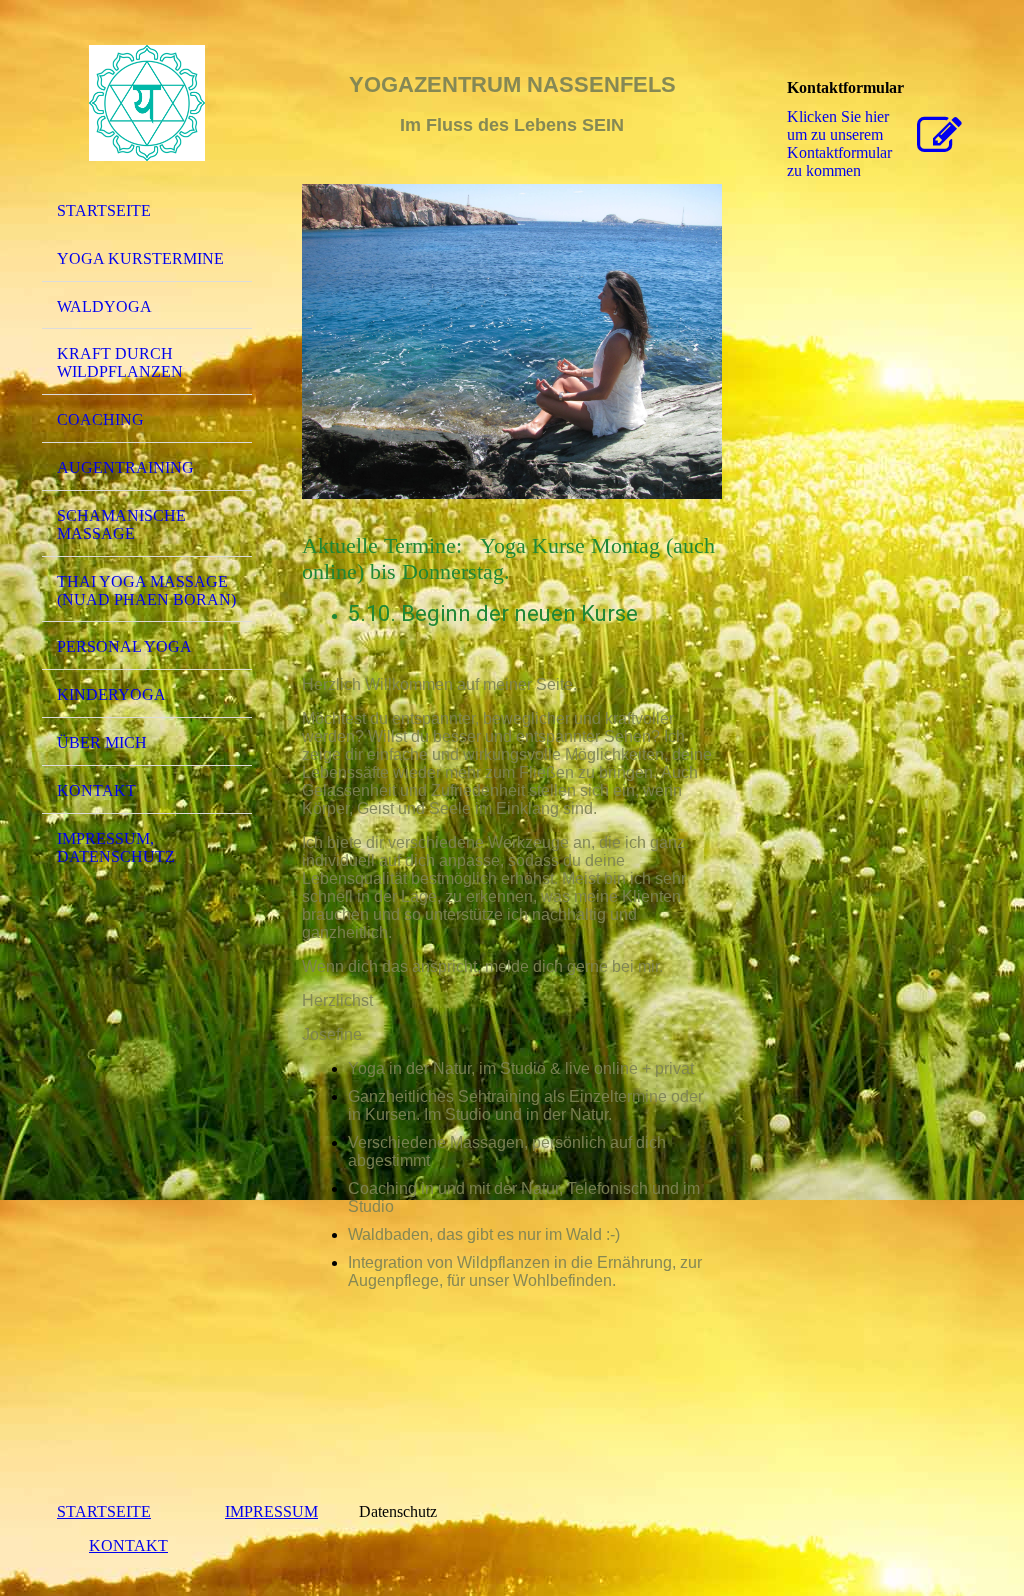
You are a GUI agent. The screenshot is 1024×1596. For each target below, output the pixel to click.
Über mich (102, 742)
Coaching (100, 419)
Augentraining (125, 467)
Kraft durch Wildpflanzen (120, 362)
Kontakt (96, 790)
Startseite (104, 210)
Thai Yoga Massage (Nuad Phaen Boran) (146, 590)
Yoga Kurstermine (140, 258)
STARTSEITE (104, 1511)
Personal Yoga (124, 646)
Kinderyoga (111, 694)
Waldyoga (104, 306)
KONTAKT (128, 1545)
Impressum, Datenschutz (116, 847)
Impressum (271, 1511)
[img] (147, 103)
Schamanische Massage (121, 524)
